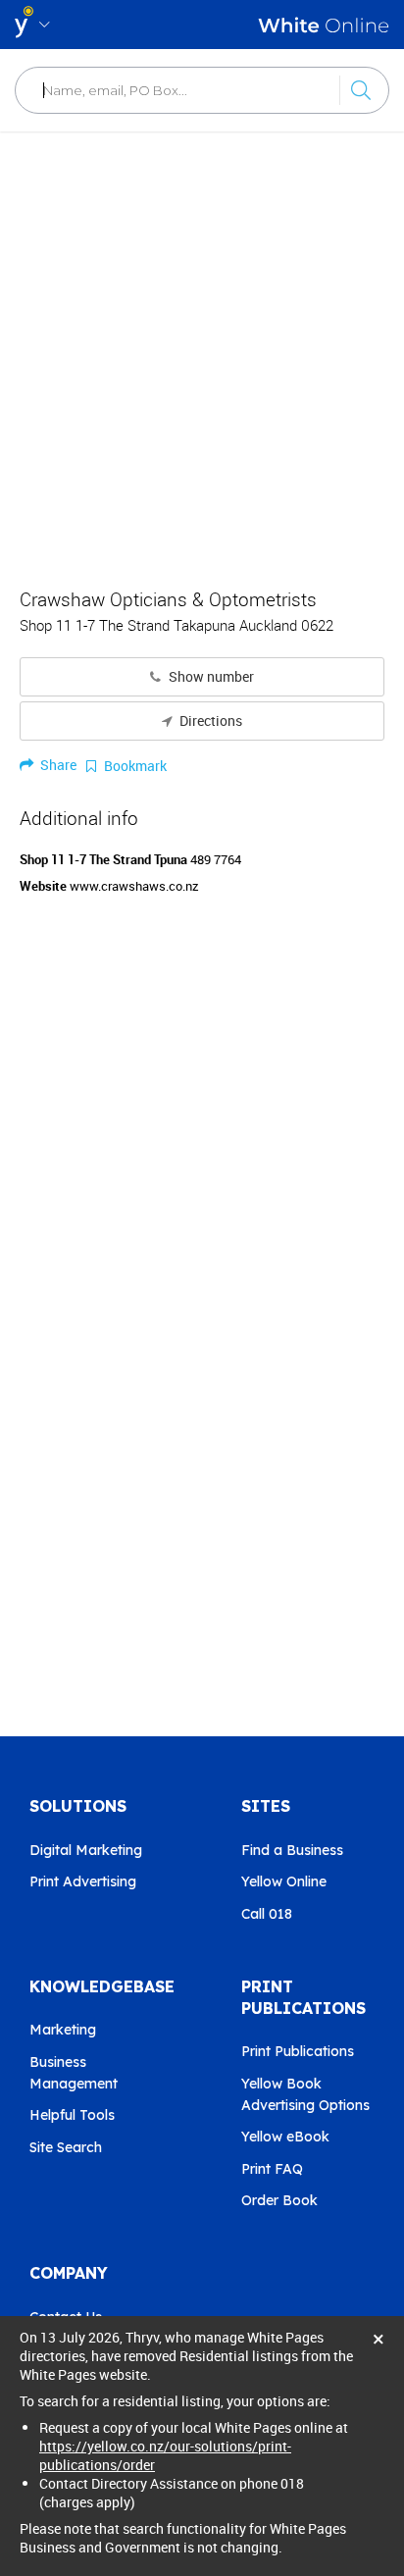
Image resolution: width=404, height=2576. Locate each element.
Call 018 (267, 1914)
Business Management (74, 2073)
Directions (209, 721)
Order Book (279, 2200)
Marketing (63, 2030)
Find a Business (292, 1850)
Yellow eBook (285, 2137)
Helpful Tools (72, 2115)
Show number (210, 677)
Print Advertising (83, 1881)
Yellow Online (284, 1881)
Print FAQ (272, 2169)
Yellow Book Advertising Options (305, 2094)
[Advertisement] (202, 349)
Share (57, 765)
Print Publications (298, 2051)
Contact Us (66, 2317)
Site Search (66, 2147)
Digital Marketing (86, 1850)
